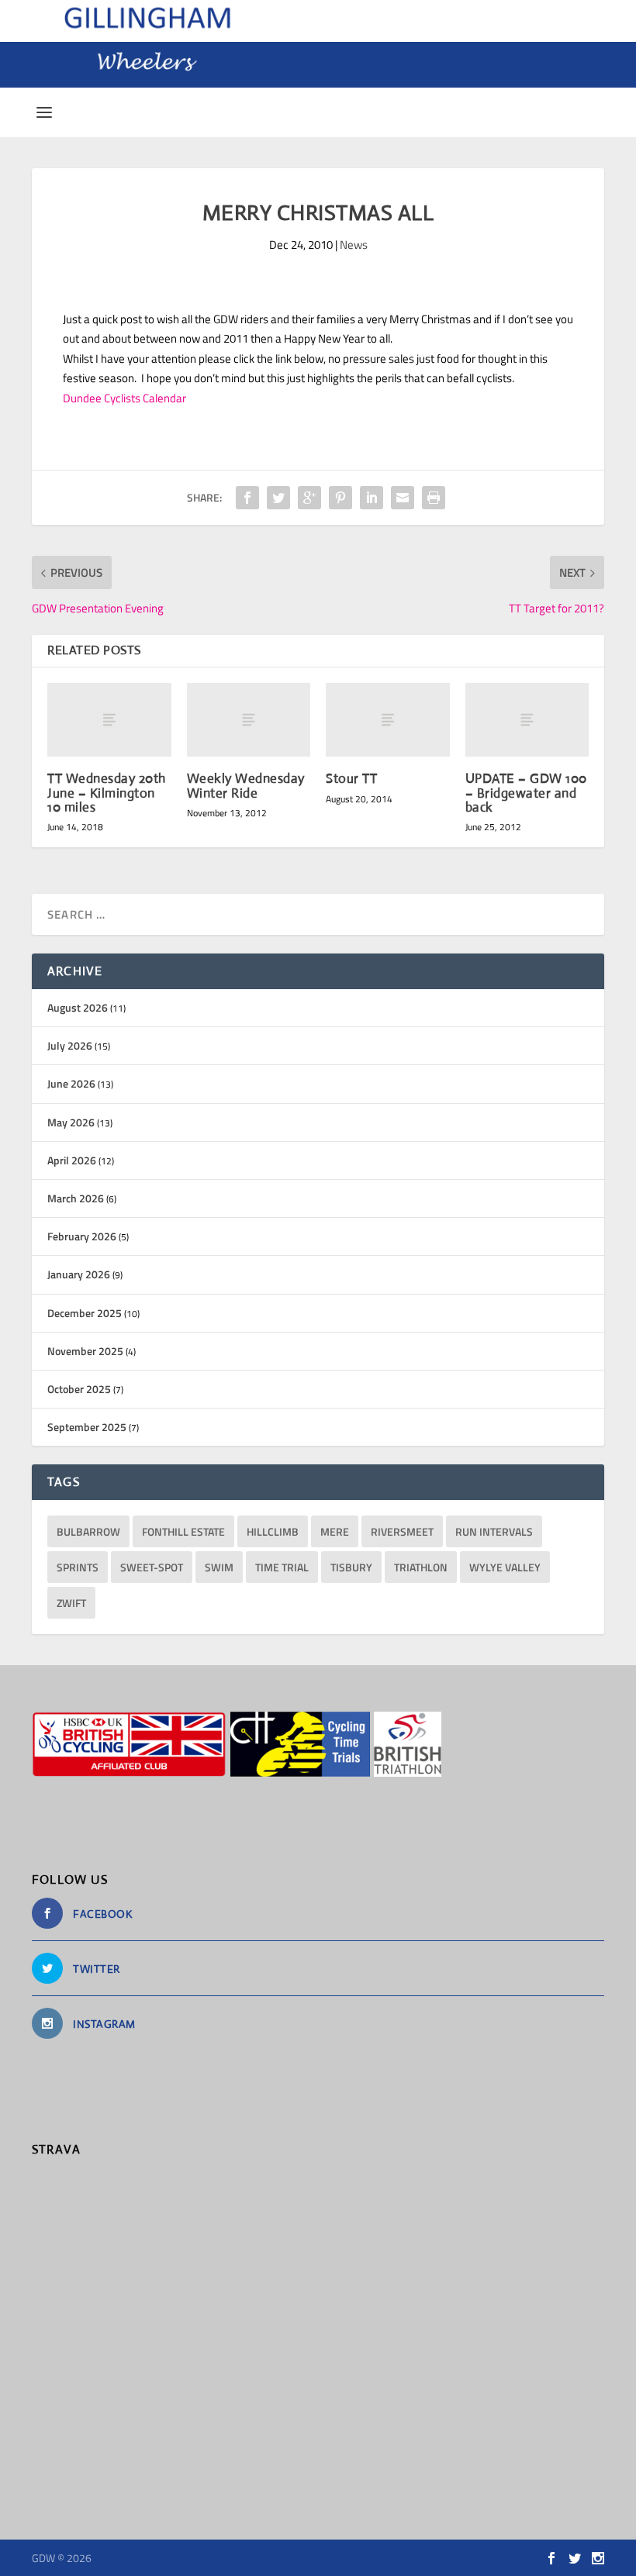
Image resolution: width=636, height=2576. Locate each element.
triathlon (421, 1567)
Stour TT (351, 779)
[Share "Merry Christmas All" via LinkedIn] (372, 498)
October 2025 (79, 1389)
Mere (335, 1531)
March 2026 (76, 1198)
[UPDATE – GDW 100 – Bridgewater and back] (527, 720)
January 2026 (79, 1274)
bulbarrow (88, 1531)
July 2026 (70, 1045)
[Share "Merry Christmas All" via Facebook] (247, 498)
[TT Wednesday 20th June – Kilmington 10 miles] (109, 720)
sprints (78, 1567)
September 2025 (87, 1427)
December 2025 (85, 1313)
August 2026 (78, 1007)
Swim (219, 1567)
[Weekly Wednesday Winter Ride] (249, 720)
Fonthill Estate (183, 1531)
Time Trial (282, 1567)
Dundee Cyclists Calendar (124, 398)
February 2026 (82, 1236)
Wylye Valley (505, 1567)
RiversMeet (402, 1531)
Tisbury (351, 1567)
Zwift (71, 1603)
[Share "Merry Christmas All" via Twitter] (278, 498)
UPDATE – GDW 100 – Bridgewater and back (526, 793)
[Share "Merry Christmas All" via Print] (434, 498)
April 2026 (72, 1160)
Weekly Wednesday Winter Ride (246, 786)
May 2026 (71, 1122)
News (354, 245)
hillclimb (273, 1531)
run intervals (494, 1531)
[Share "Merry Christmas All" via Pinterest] (340, 498)
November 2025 (85, 1351)
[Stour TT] (388, 720)
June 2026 (71, 1083)
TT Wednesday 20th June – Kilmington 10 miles (107, 793)
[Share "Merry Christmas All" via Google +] (309, 498)
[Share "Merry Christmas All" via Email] (403, 498)
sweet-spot (152, 1567)
